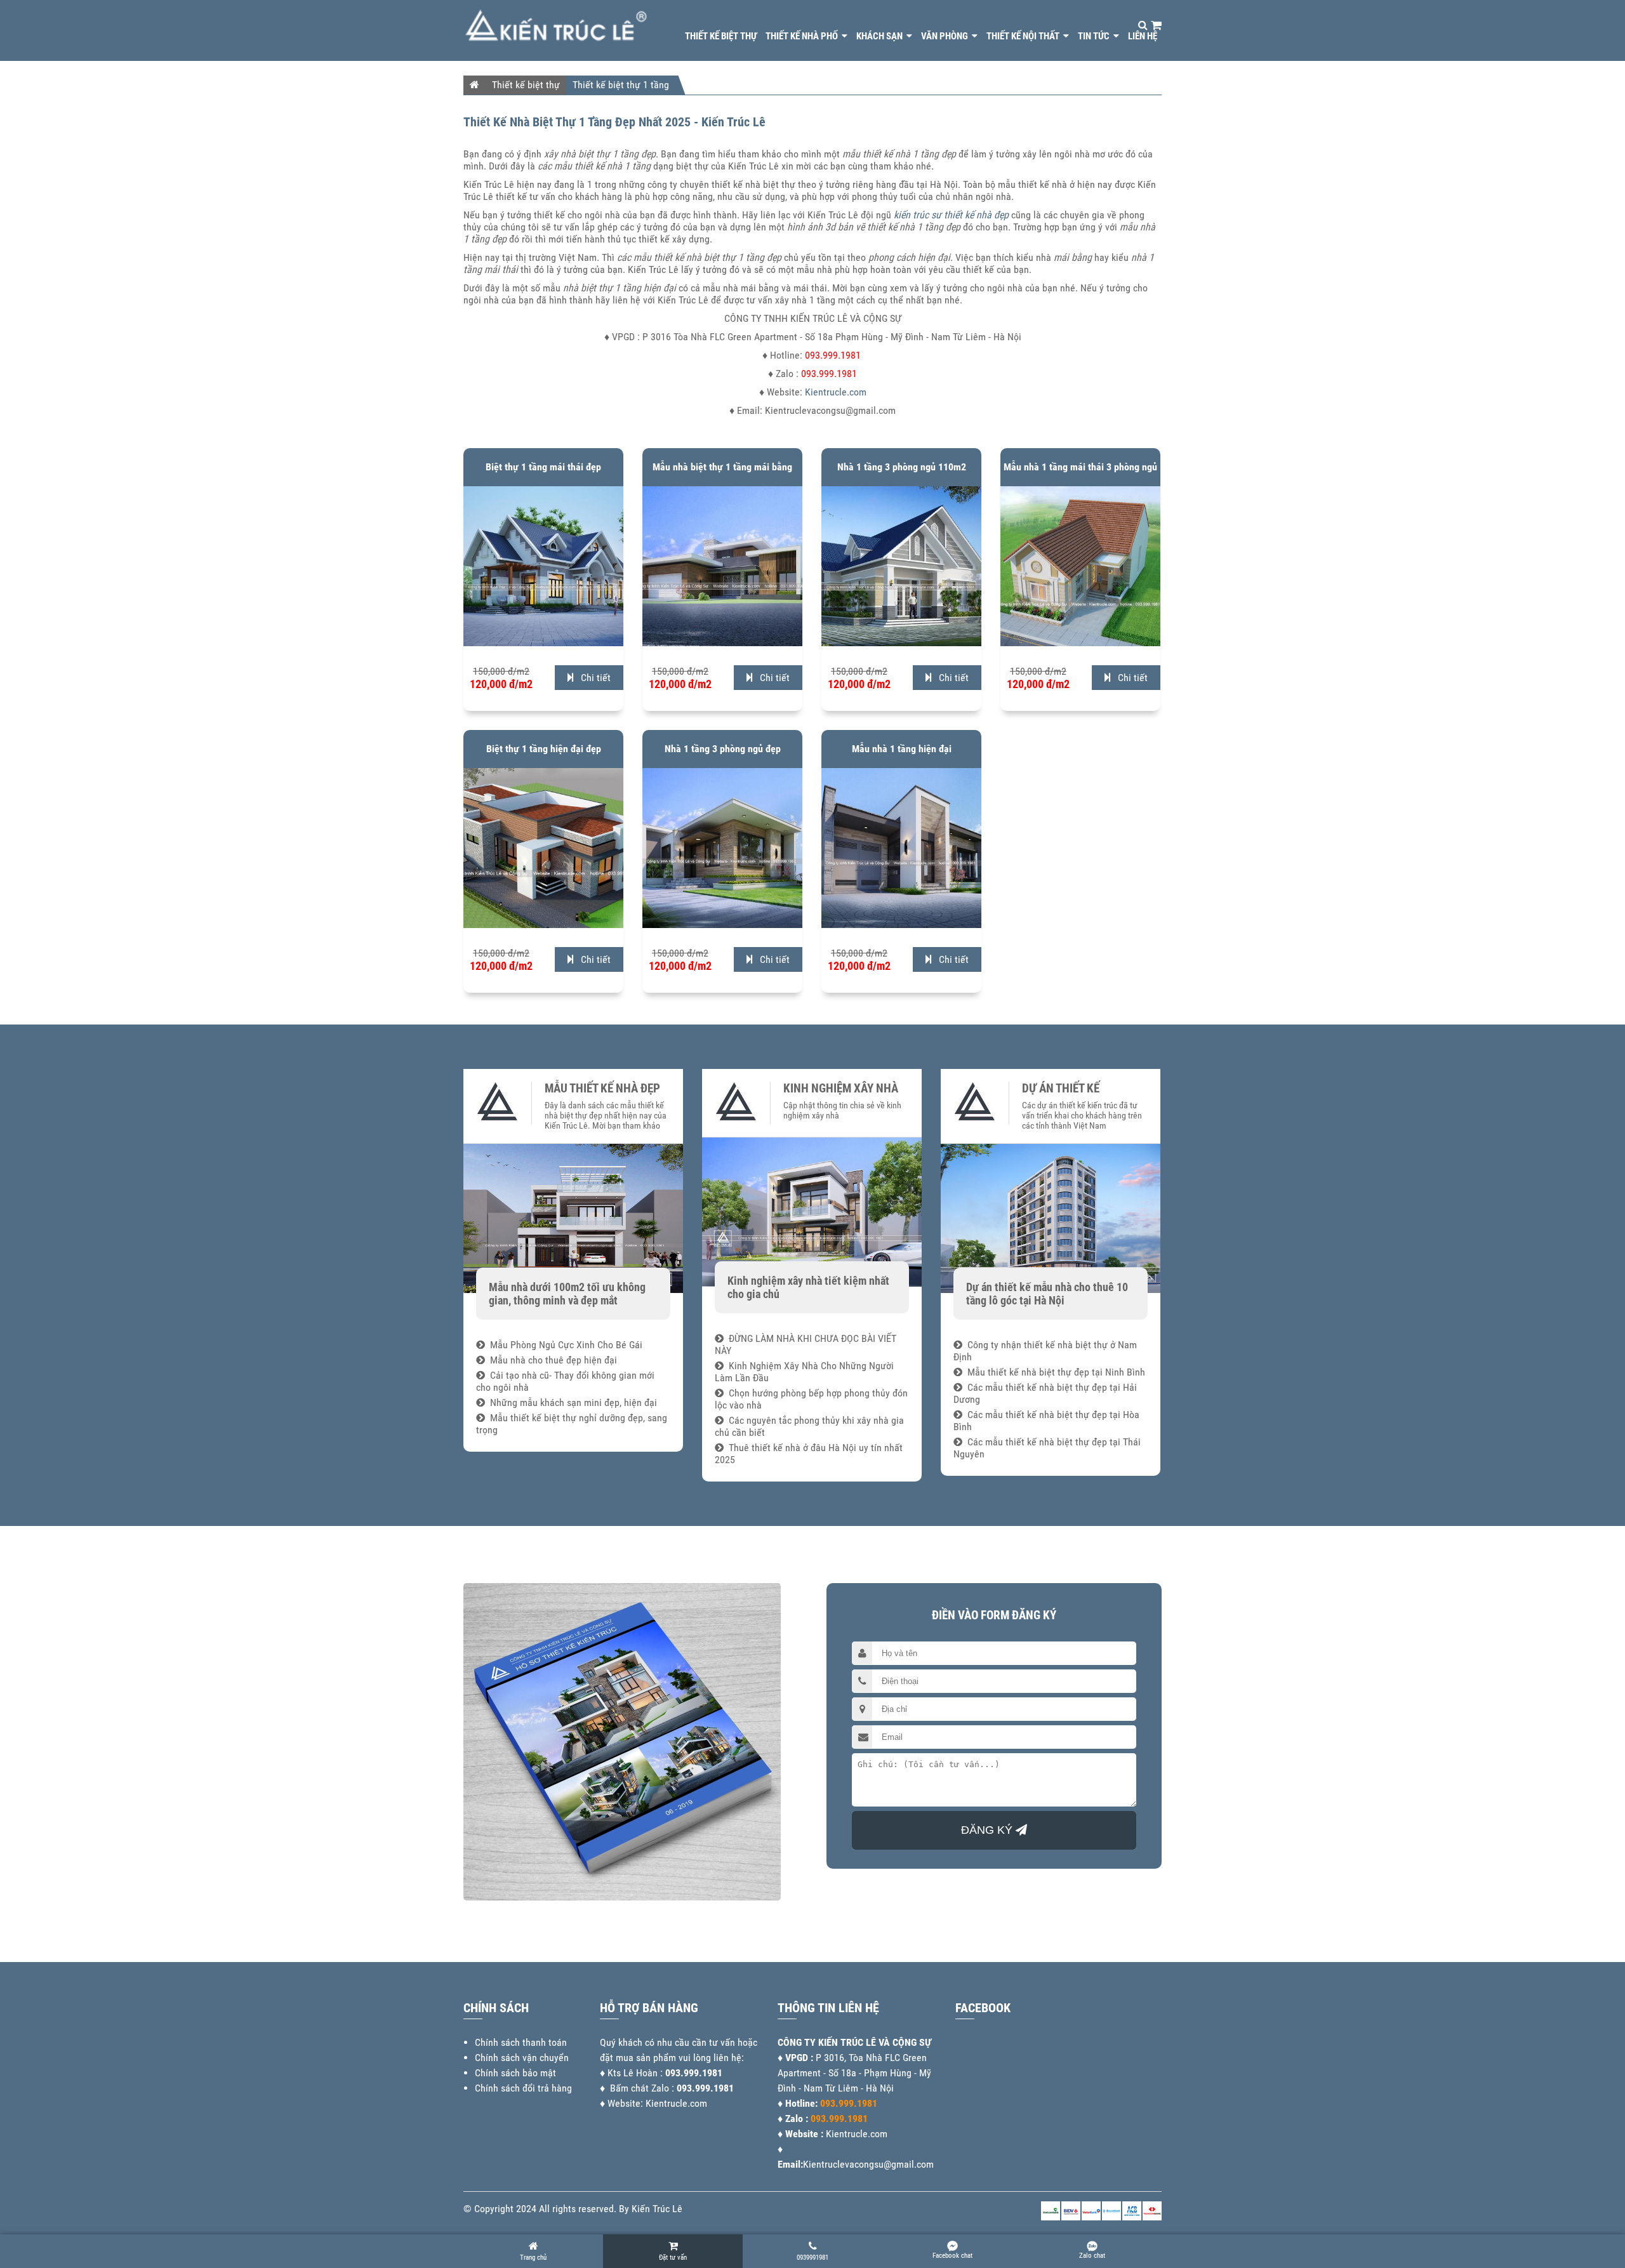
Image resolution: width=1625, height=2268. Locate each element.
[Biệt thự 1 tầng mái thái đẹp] (543, 643)
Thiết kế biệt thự (721, 36)
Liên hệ (1143, 36)
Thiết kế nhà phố (803, 36)
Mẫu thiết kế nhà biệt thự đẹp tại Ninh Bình (1054, 1372)
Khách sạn (880, 36)
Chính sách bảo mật (515, 2073)
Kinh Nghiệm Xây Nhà (841, 1089)
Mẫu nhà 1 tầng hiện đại (902, 749)
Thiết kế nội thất (1024, 36)
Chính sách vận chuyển (522, 2058)
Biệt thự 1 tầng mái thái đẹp (543, 467)
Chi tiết (592, 678)
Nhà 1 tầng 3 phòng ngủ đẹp (723, 749)
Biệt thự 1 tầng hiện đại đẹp (544, 749)
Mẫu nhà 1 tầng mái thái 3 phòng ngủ (1080, 467)
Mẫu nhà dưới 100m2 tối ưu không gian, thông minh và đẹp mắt (567, 1294)
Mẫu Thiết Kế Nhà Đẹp (602, 1089)
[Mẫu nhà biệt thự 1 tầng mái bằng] (722, 643)
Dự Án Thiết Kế (1061, 1089)
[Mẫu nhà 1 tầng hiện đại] (901, 925)
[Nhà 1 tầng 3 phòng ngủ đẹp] (722, 925)
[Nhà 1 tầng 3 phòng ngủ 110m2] (901, 643)
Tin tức (1095, 36)
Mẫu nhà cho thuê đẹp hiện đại (551, 1360)
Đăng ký (988, 1830)
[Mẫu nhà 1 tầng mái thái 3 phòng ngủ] (1080, 643)
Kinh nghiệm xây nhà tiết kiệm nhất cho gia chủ (808, 1287)
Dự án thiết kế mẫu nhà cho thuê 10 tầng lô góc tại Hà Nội (1047, 1294)
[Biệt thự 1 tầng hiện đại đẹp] (543, 925)
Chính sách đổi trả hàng (523, 2088)
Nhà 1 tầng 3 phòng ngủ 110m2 (902, 467)
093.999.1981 (694, 2073)
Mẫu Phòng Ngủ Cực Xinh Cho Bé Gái (564, 1345)
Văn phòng (945, 36)
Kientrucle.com (836, 392)
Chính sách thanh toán (521, 2042)
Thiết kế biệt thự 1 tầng (621, 85)
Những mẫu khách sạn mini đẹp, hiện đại (571, 1403)
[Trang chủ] (474, 84)
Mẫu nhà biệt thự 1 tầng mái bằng (722, 467)
